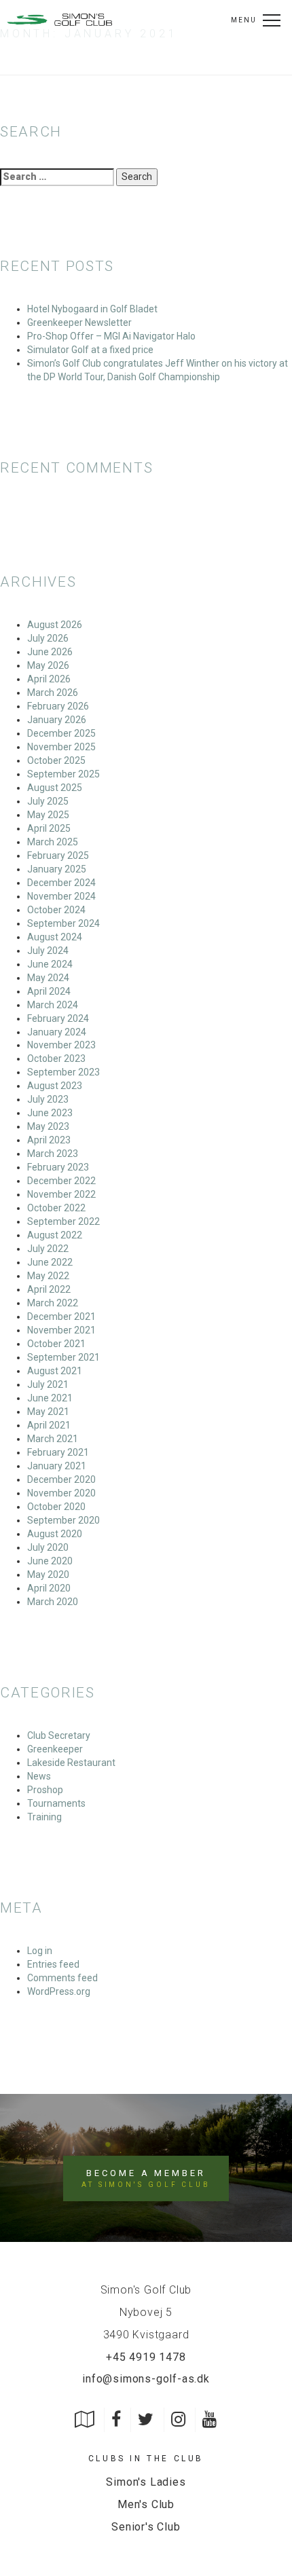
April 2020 (49, 1588)
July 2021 (48, 1384)
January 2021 (57, 1466)
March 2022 (53, 1303)
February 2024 (58, 1018)
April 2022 (49, 1289)
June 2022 (50, 1262)
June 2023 (50, 1113)
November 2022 (61, 1194)
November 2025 (61, 747)
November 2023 (61, 1045)
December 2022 (61, 1181)
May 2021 (48, 1412)
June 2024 (50, 964)
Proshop (45, 1790)
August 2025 (55, 788)
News (39, 1776)
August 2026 (55, 625)
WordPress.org (59, 1991)
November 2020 (61, 1493)
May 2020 (48, 1575)
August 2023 (55, 1086)
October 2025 (56, 760)
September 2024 (63, 923)
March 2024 (53, 1005)
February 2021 (58, 1452)
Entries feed (53, 1964)
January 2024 (57, 1032)
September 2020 (63, 1520)
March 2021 (53, 1439)
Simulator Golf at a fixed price (90, 350)
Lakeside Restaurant (71, 1763)
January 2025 (57, 869)
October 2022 (56, 1208)
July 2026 (48, 638)
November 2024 (61, 896)
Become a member (146, 2178)
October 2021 (56, 1344)
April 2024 (49, 991)
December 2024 (61, 883)
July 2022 (48, 1249)
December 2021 (61, 1317)
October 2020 (56, 1507)
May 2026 (48, 665)
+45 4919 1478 (146, 2357)
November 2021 (61, 1330)
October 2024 (56, 910)
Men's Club (146, 2504)
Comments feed (62, 1978)
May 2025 (48, 815)
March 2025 (53, 842)
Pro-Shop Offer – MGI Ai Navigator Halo (111, 336)
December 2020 (61, 1479)
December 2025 (61, 733)
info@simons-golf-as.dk (146, 2379)
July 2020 (48, 1547)
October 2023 (56, 1059)
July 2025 (48, 801)
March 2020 (53, 1602)
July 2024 (48, 951)
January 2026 (57, 720)
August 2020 (55, 1534)
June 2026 (50, 652)
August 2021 (55, 1371)
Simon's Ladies (146, 2482)
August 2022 (55, 1235)
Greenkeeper (55, 1749)
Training (44, 1817)
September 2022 (63, 1221)
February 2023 (58, 1167)
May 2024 (48, 978)
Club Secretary (59, 1735)
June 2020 (50, 1561)
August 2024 (55, 937)
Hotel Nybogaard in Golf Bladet (92, 309)
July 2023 (48, 1099)
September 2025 (63, 774)
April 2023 (49, 1140)
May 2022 (48, 1276)
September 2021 (63, 1357)
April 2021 (49, 1425)
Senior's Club (146, 2527)
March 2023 (53, 1154)
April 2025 (49, 828)
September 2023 (63, 1072)
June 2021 (50, 1398)
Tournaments (56, 1803)
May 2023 (48, 1126)
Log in (40, 1951)
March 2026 (53, 693)
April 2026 (49, 679)
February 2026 (58, 706)
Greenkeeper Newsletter (79, 323)
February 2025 (58, 855)
